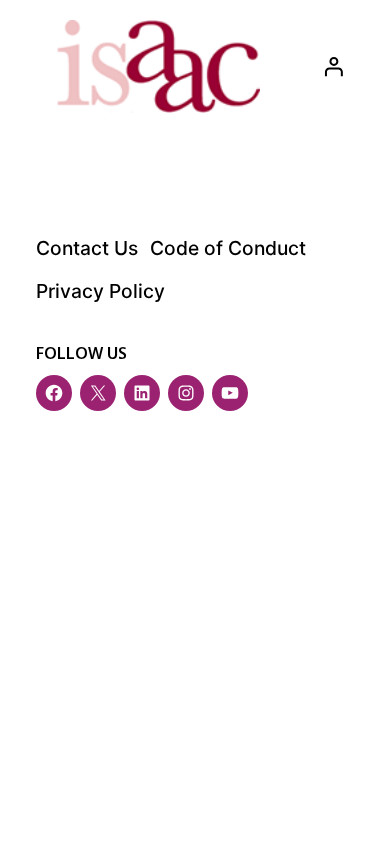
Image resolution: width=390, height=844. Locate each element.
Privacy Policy (100, 291)
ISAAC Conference (171, 516)
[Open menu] (354, 799)
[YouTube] (230, 393)
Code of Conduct (228, 248)
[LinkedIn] (142, 393)
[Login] (333, 66)
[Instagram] (186, 393)
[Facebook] (54, 393)
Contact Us (87, 248)
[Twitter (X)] (98, 393)
